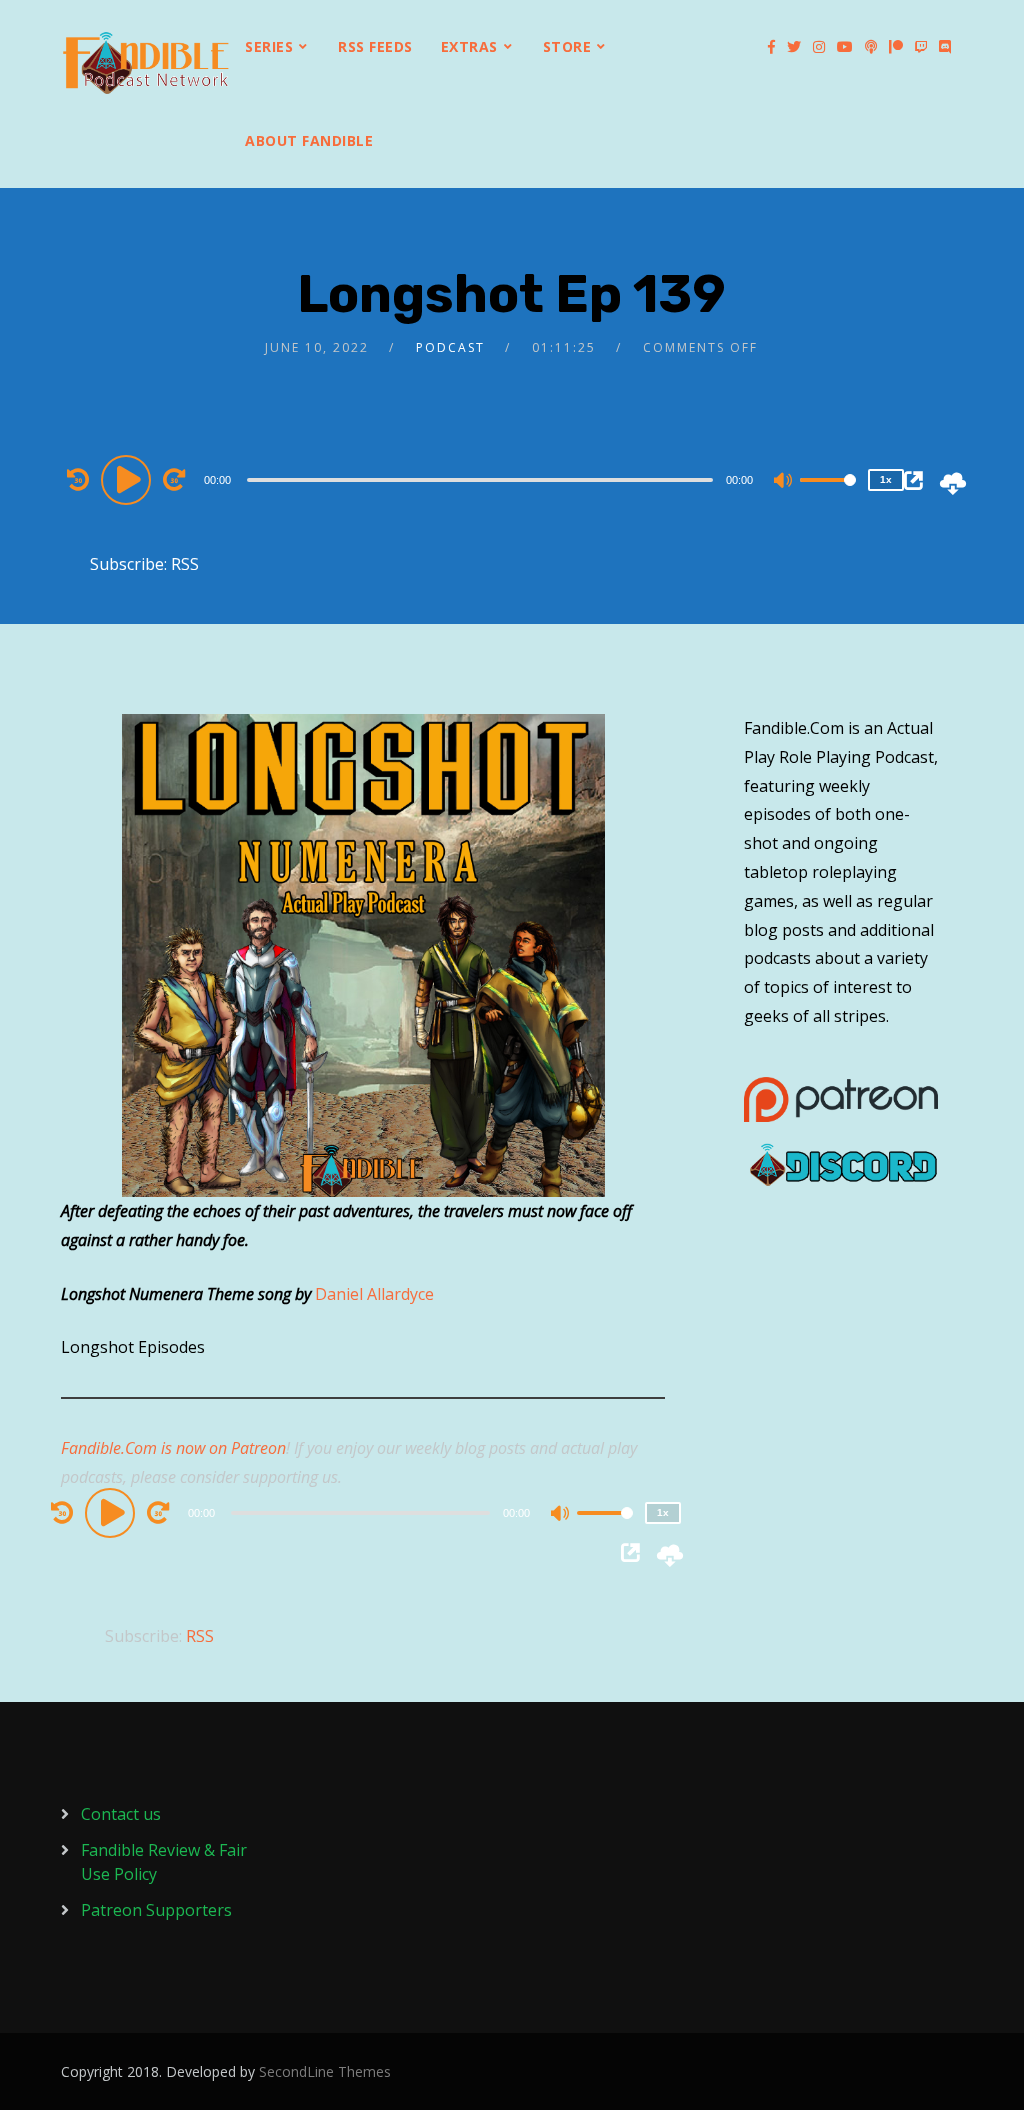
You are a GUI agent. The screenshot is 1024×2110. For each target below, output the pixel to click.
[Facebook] (771, 47)
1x (886, 479)
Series (269, 46)
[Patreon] (896, 47)
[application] (482, 479)
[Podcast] (871, 47)
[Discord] (945, 47)
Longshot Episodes (133, 1347)
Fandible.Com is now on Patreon (173, 1448)
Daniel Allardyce (374, 1294)
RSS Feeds (375, 46)
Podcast (450, 347)
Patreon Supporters (156, 1910)
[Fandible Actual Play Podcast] (146, 63)
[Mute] (784, 482)
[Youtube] (845, 47)
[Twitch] (921, 47)
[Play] (129, 479)
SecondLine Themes (325, 2071)
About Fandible (309, 140)
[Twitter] (794, 47)
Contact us (121, 1814)
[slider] (828, 496)
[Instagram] (819, 47)
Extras (469, 46)
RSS (185, 564)
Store (567, 46)
